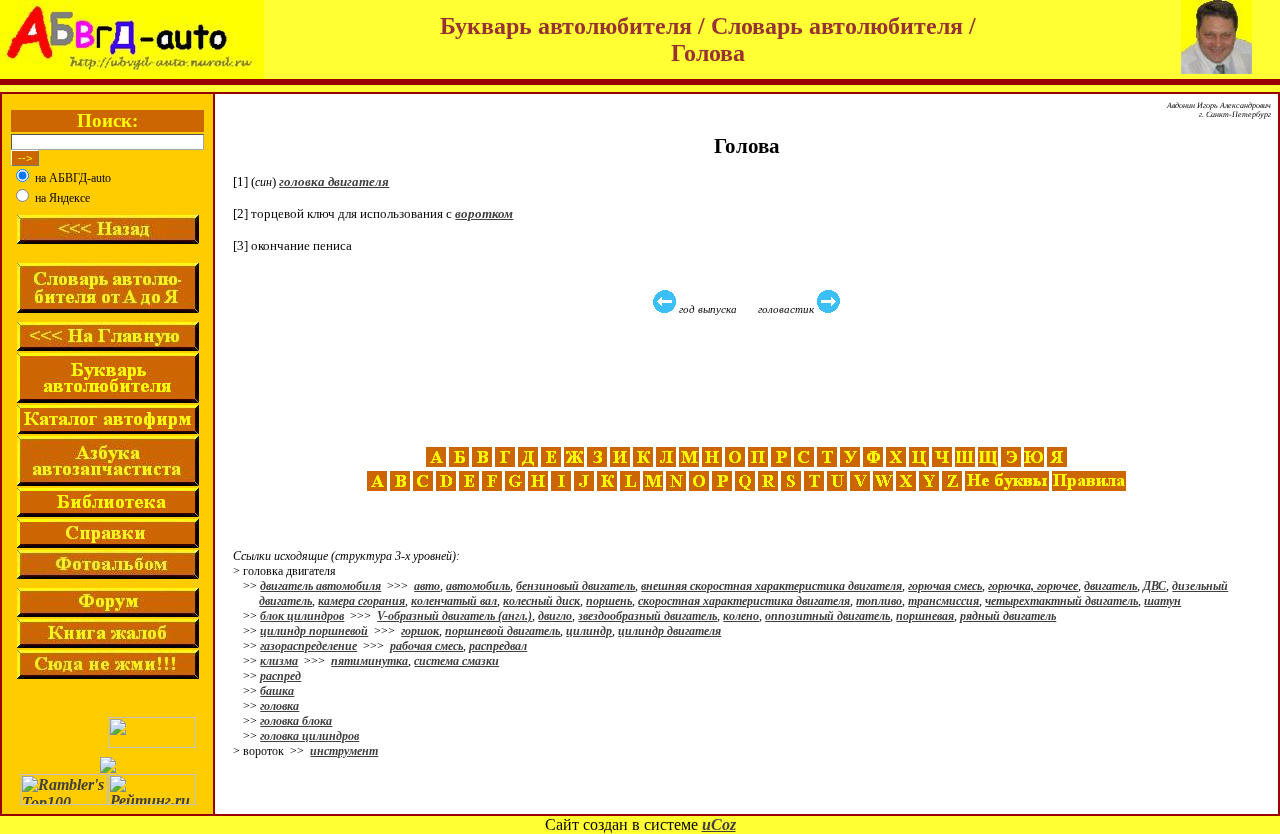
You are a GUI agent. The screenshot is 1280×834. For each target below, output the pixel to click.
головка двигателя (334, 181)
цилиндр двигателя (669, 631)
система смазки (456, 661)
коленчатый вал (454, 601)
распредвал (498, 646)
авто (427, 586)
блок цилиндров (302, 616)
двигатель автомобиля (320, 586)
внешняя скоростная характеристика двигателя (771, 586)
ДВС (1154, 586)
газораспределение (308, 646)
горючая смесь (945, 586)
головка (279, 706)
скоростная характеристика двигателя (744, 601)
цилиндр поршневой (314, 631)
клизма (279, 661)
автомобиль (478, 586)
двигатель (1110, 586)
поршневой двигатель (502, 631)
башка (277, 691)
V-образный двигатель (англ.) (454, 616)
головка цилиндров (309, 736)
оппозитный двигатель (827, 616)
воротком (484, 213)
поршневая (925, 616)
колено (741, 616)
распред (280, 676)
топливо (879, 601)
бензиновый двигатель (575, 586)
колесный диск (541, 601)
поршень (609, 601)
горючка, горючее (1033, 586)
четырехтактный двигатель (1061, 601)
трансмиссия (943, 601)
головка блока (296, 721)
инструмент (344, 751)
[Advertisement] (749, 381)
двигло (555, 616)
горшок (420, 631)
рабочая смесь (426, 646)
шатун (1162, 601)
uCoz (719, 824)
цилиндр (589, 631)
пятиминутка (369, 661)
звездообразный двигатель (647, 616)
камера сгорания (361, 601)
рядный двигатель (1008, 616)
